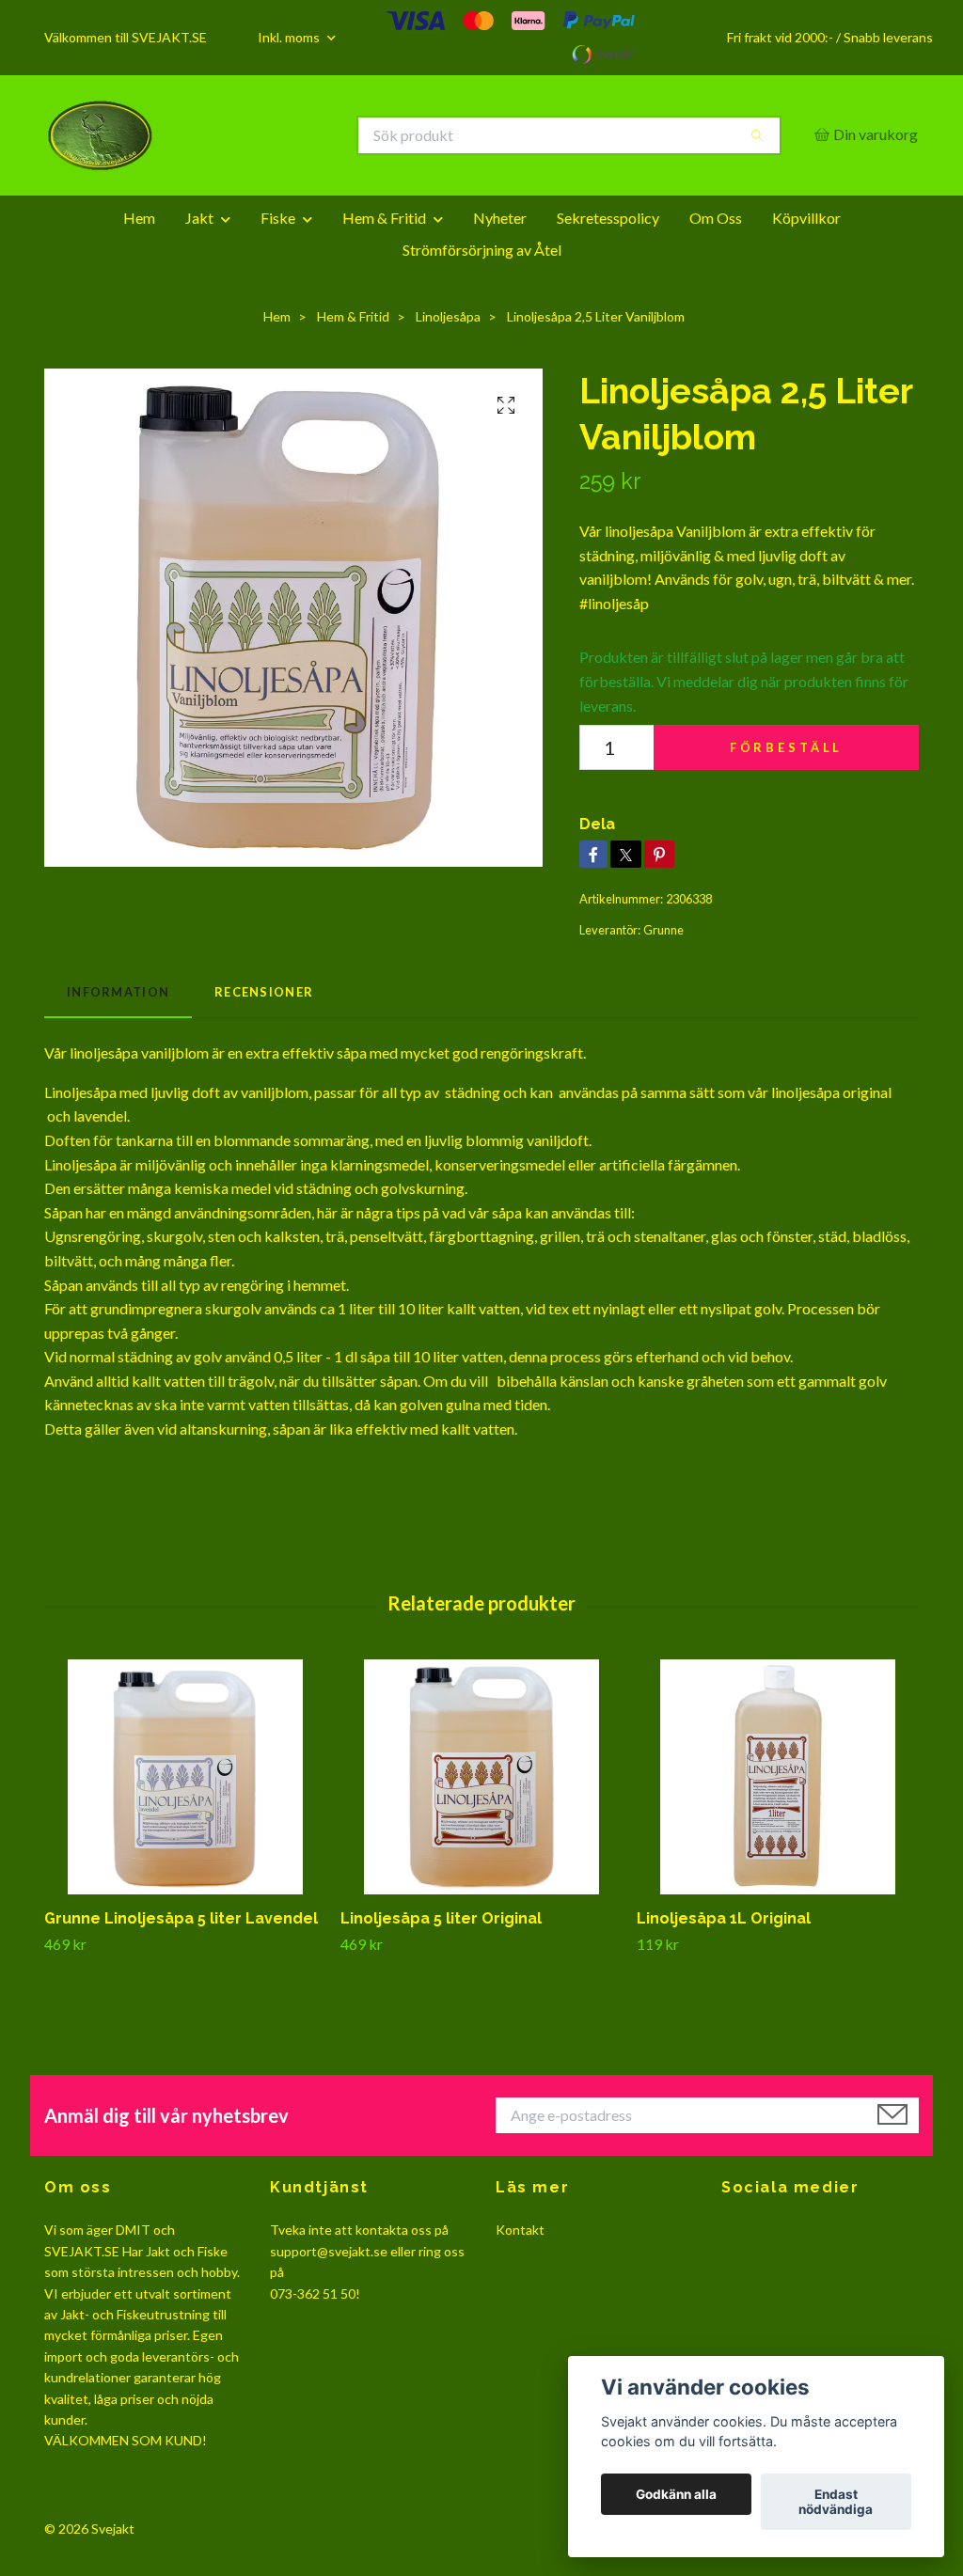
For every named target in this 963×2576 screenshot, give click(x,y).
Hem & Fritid (384, 218)
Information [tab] (118, 992)
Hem (139, 218)
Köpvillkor (806, 218)
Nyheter (500, 218)
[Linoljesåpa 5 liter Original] (481, 1777)
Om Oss (716, 218)
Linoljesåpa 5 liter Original (441, 1918)
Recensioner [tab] (264, 992)
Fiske (278, 218)
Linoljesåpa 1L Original (724, 1918)
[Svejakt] (263, 135)
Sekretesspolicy (608, 218)
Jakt (199, 218)
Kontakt (520, 2230)
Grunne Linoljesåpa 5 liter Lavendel (181, 1918)
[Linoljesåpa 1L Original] (778, 1777)
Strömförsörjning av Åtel (482, 250)
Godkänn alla (676, 2494)
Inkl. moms (290, 37)
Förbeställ (786, 747)
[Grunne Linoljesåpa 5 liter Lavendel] (185, 1777)
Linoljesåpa (448, 316)
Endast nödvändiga (836, 2502)
